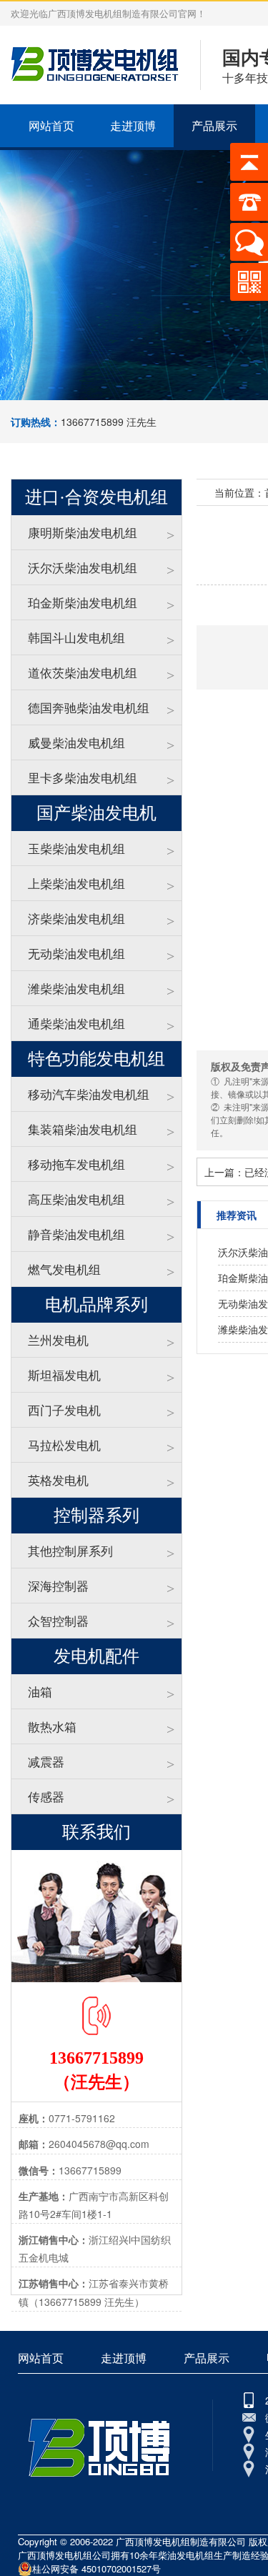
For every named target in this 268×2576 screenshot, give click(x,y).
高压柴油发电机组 (76, 1199)
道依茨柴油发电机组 (83, 672)
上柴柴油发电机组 (76, 883)
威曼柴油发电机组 (76, 742)
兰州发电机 (58, 1339)
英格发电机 (58, 1480)
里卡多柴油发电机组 (83, 777)
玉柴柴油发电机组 (76, 848)
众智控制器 (58, 1620)
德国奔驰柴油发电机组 (89, 707)
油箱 (40, 1691)
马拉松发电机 (64, 1444)
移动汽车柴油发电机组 (89, 1094)
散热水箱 (52, 1726)
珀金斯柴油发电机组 (83, 602)
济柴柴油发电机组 (76, 918)
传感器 (46, 1796)
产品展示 (214, 125)
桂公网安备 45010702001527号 (96, 2568)
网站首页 (51, 125)
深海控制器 (58, 1585)
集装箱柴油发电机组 (83, 1129)
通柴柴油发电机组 (76, 1023)
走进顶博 (133, 125)
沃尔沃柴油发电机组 (83, 567)
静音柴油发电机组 (76, 1234)
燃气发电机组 (64, 1269)
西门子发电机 (64, 1409)
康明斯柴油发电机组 (83, 532)
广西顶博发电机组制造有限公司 (181, 2541)
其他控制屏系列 (70, 1550)
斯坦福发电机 (64, 1374)
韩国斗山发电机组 (76, 637)
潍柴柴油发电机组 (76, 988)
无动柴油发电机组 (76, 953)
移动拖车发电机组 (76, 1164)
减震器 (46, 1761)
